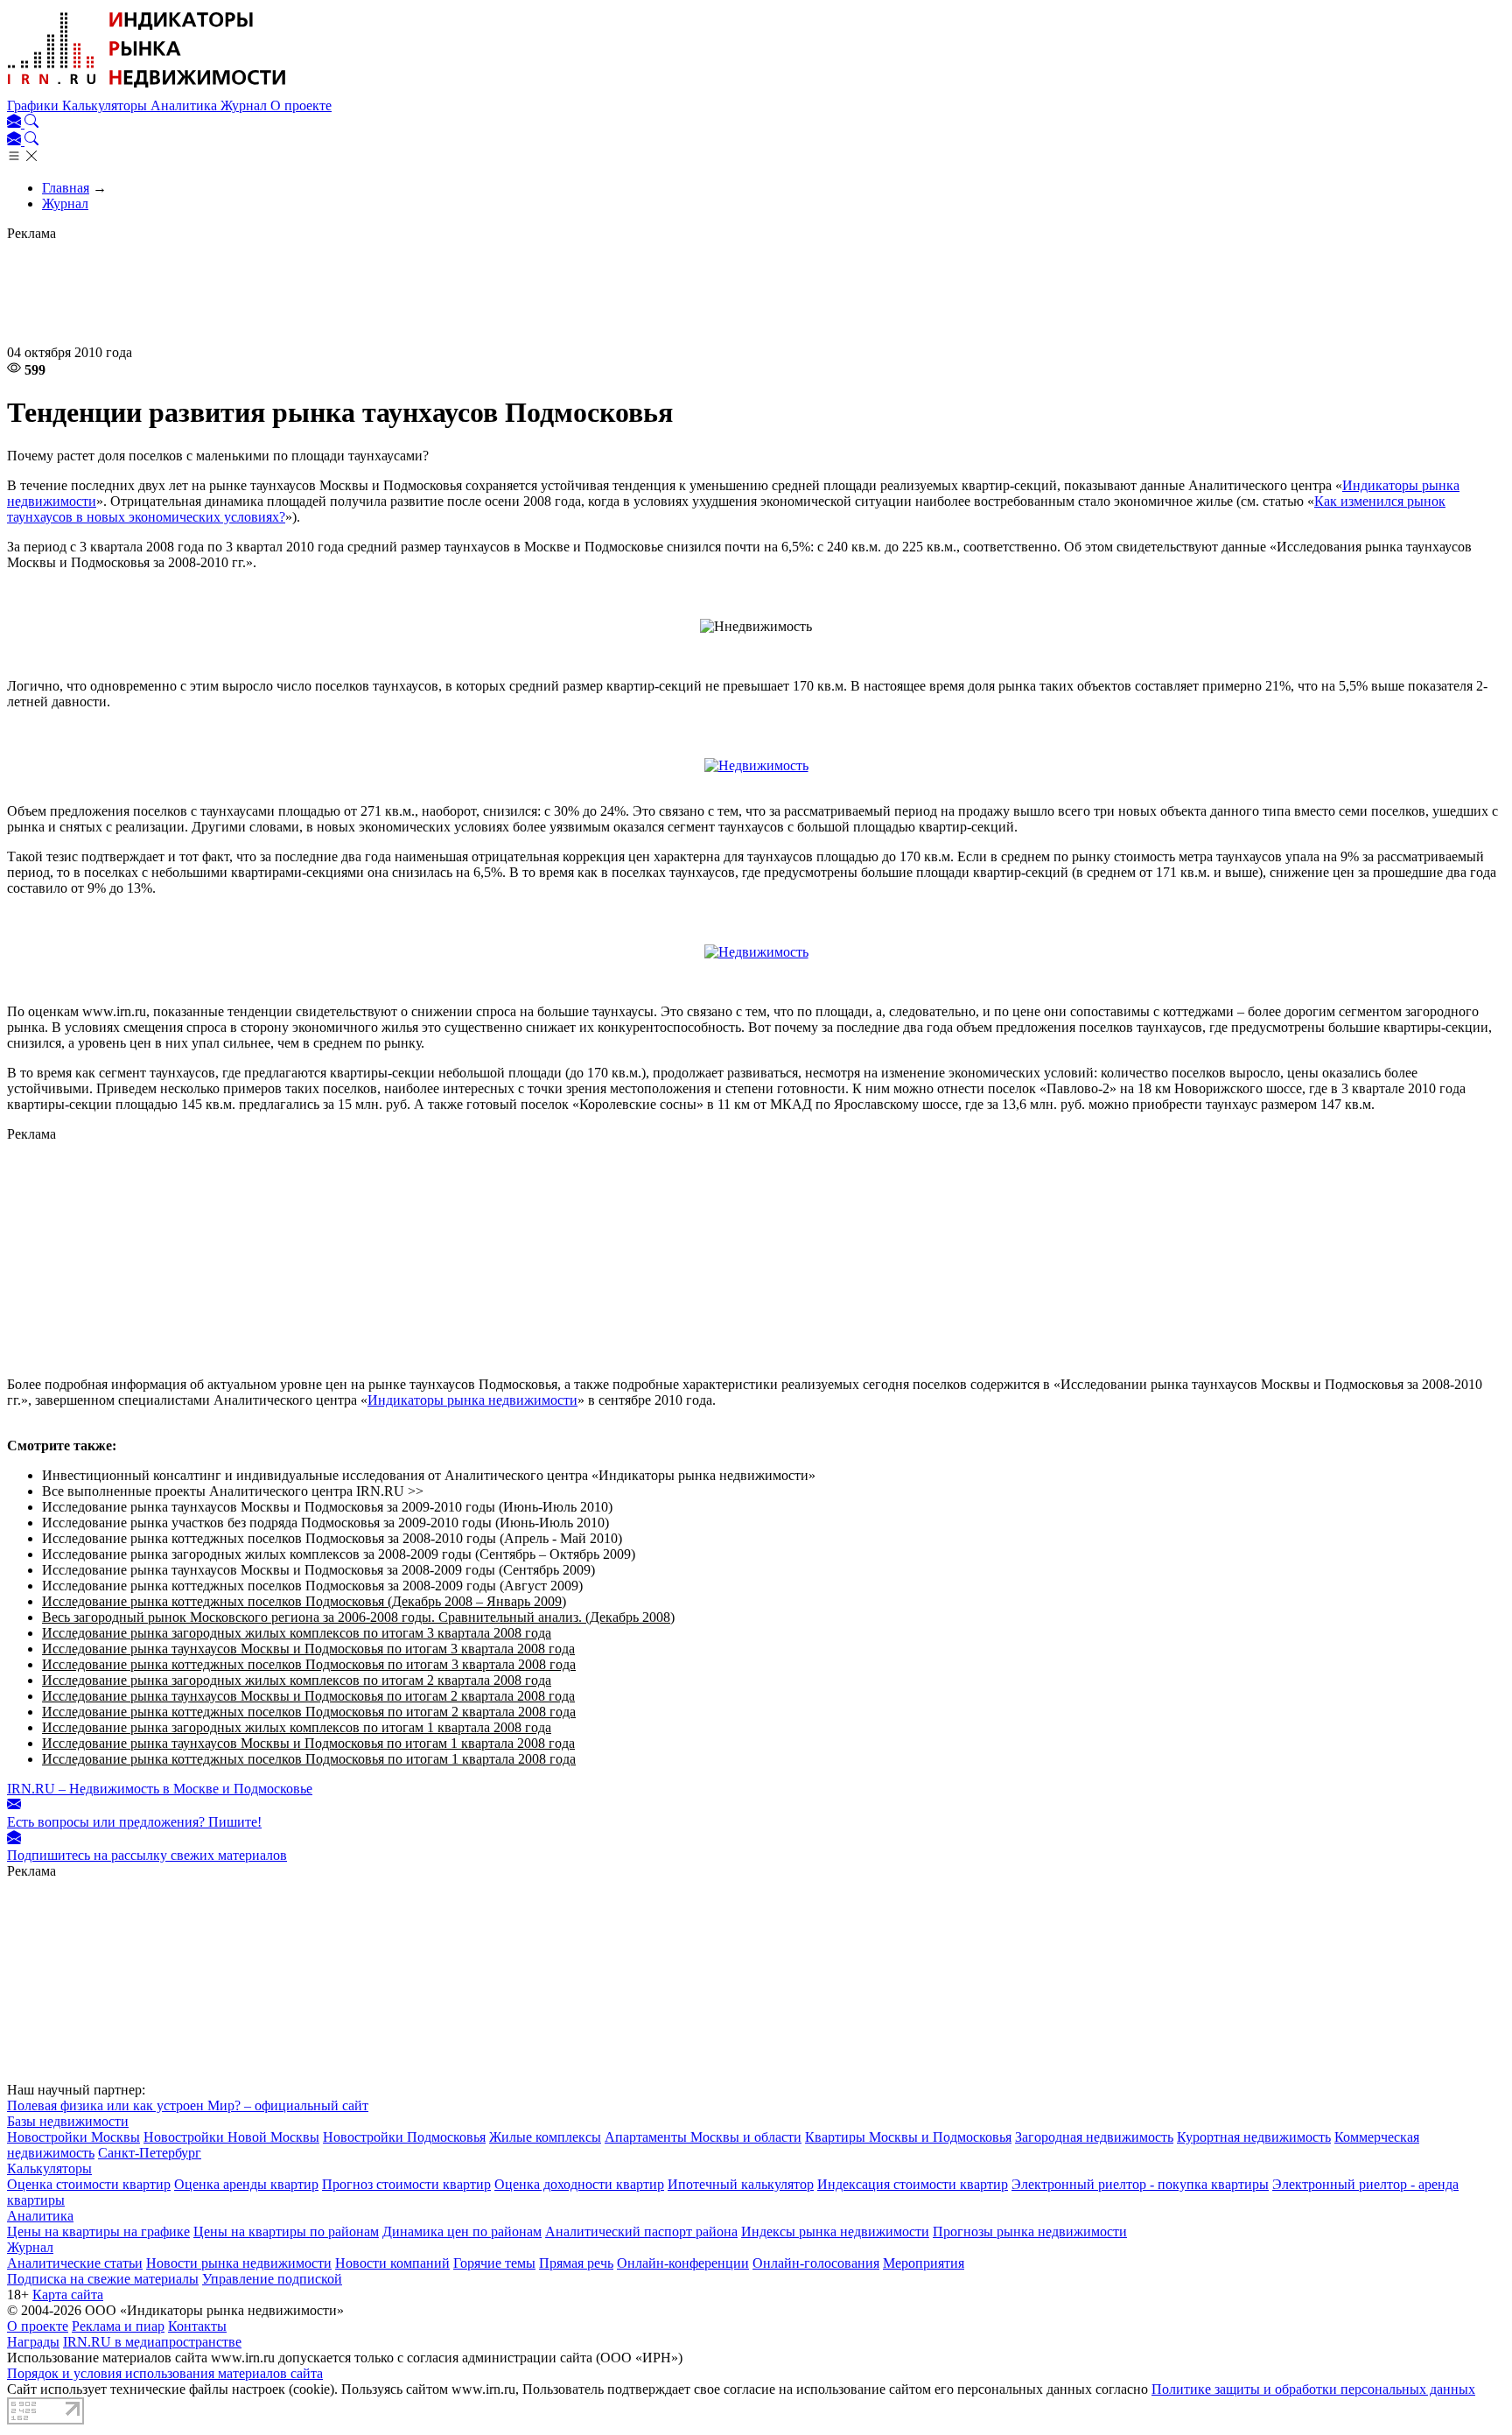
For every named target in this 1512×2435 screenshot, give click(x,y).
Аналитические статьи (75, 2263)
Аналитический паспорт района (641, 2231)
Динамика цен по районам (462, 2231)
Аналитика (185, 105)
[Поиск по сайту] (31, 123)
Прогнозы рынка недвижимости (1030, 2231)
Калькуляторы (106, 105)
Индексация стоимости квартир (913, 2184)
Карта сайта (68, 2295)
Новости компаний (392, 2263)
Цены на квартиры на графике (98, 2231)
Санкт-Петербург (150, 2153)
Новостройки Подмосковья (404, 2137)
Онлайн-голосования (816, 2263)
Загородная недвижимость (1094, 2137)
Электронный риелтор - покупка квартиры (1140, 2184)
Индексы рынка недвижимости (835, 2231)
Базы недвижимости (68, 2121)
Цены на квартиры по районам (286, 2231)
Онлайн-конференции (683, 2263)
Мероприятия (924, 2263)
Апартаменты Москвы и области (703, 2137)
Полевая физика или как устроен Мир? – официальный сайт (188, 2105)
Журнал (245, 105)
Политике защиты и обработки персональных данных (1313, 2389)
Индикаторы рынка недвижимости (472, 1400)
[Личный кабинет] (16, 123)
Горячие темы (494, 2263)
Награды (33, 2342)
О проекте (301, 105)
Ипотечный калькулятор (741, 2184)
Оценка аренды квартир (246, 2184)
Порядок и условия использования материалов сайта (165, 2373)
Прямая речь (576, 2263)
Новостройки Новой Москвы (231, 2137)
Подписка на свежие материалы (103, 2279)
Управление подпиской (272, 2279)
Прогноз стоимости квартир (406, 2184)
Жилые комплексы (545, 2137)
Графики (35, 105)
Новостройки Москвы (73, 2137)
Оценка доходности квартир (579, 2184)
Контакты (197, 2326)
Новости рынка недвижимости (239, 2263)
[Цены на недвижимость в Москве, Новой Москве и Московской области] (147, 90)
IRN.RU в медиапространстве (152, 2342)
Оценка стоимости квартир (89, 2184)
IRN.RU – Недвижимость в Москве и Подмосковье (160, 1789)
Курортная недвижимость (1254, 2137)
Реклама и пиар (118, 2326)
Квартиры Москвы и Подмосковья (908, 2137)
